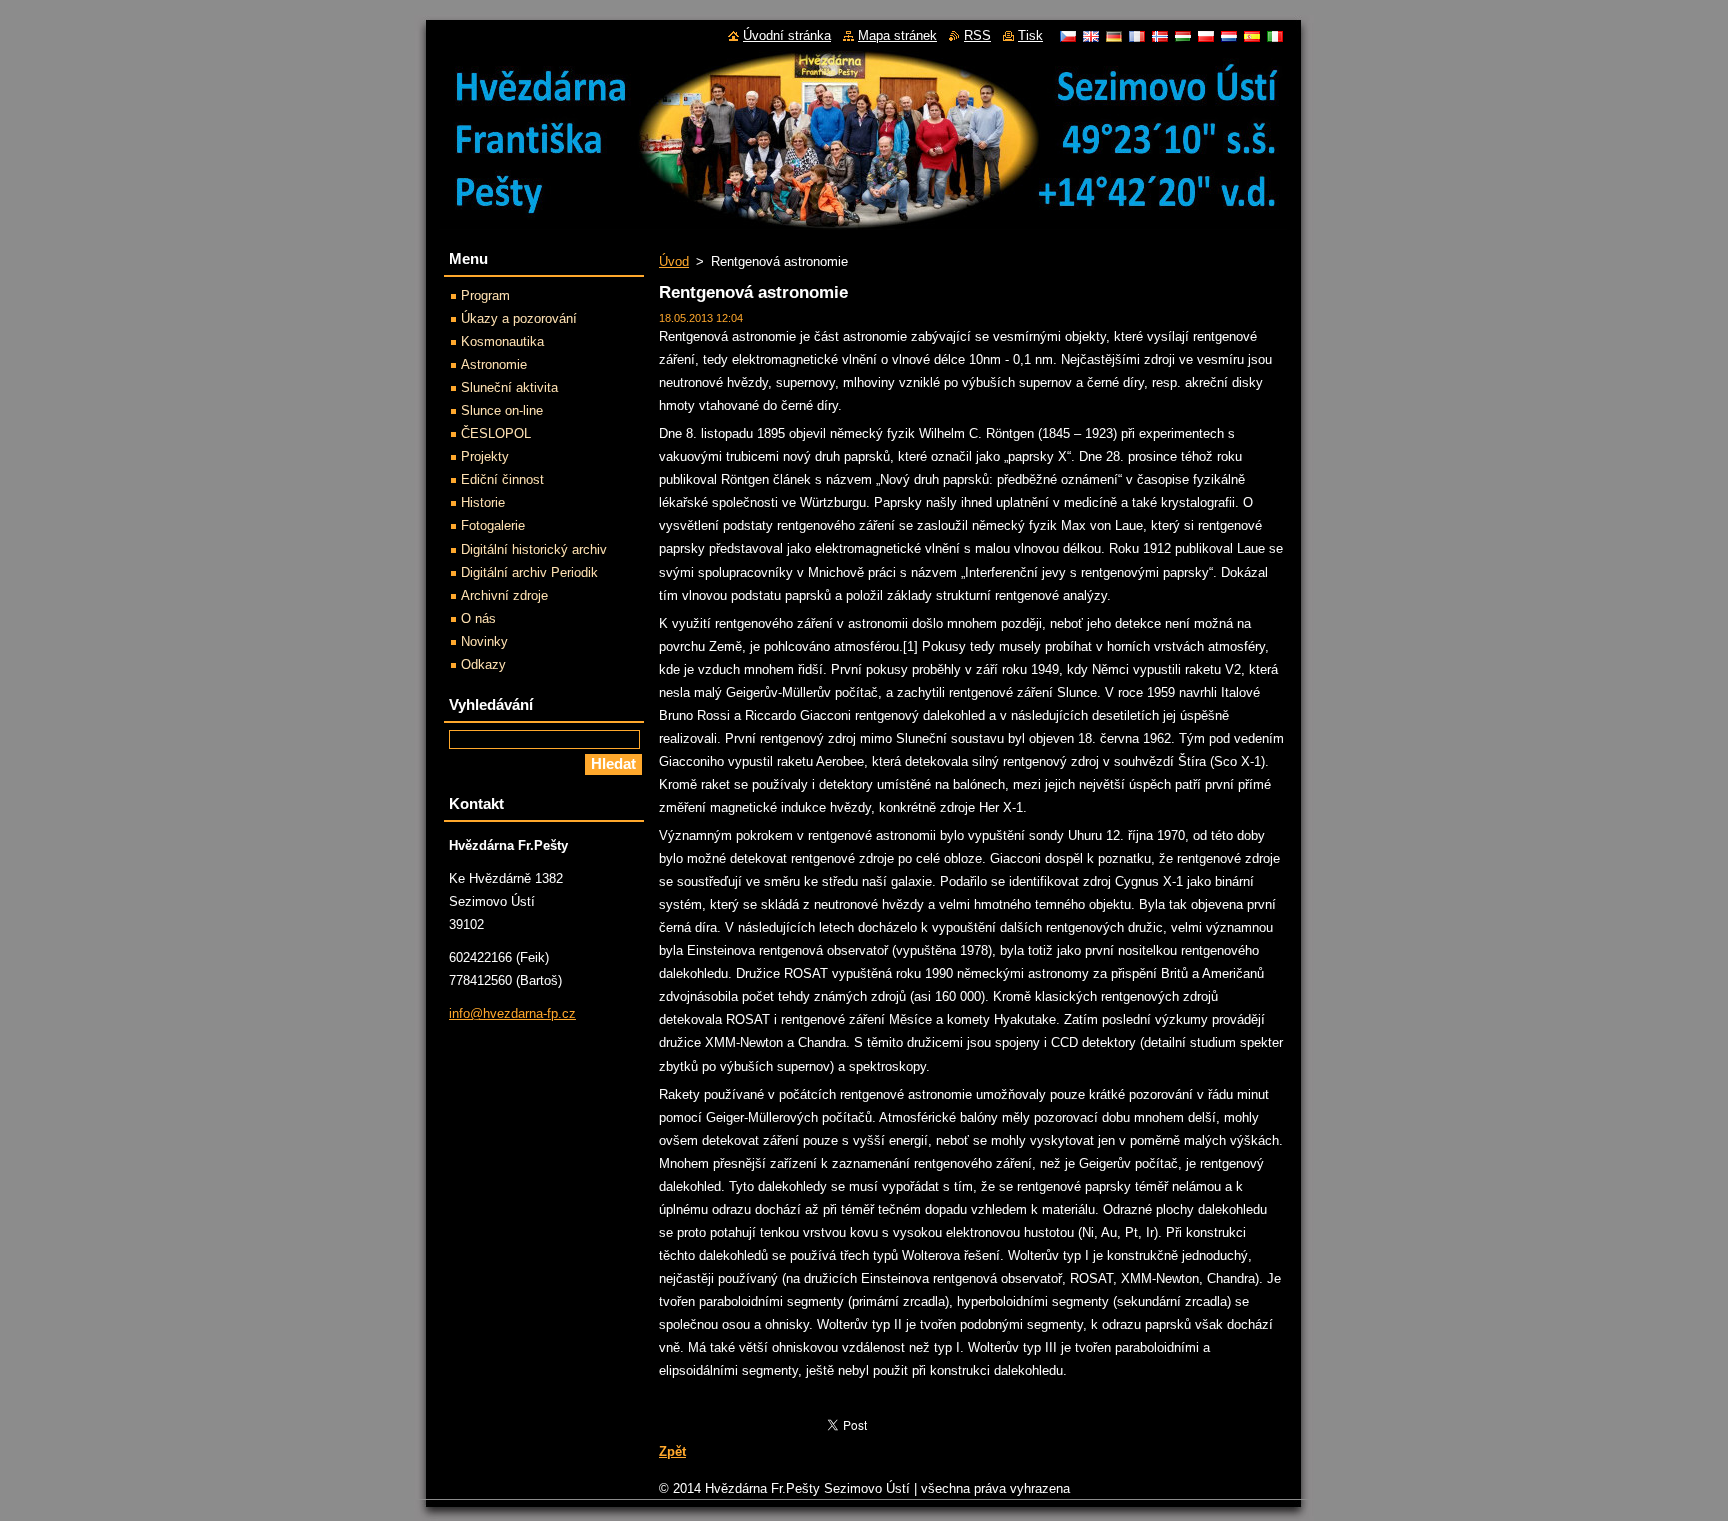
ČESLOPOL (496, 433)
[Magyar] (1183, 36)
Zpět (672, 1451)
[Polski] (1206, 36)
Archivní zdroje (504, 595)
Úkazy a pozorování (519, 318)
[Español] (1252, 36)
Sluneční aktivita (509, 387)
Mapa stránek (897, 35)
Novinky (484, 641)
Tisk (1030, 35)
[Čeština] (1068, 36)
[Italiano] (1275, 36)
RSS (977, 35)
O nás (478, 618)
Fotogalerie (493, 525)
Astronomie (494, 364)
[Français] (1137, 36)
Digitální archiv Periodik (529, 572)
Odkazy (483, 664)
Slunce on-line (502, 410)
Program (485, 295)
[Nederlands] (1229, 36)
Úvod (674, 261)
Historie (483, 502)
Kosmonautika (502, 341)
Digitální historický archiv (534, 549)
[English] (1091, 36)
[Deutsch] (1114, 36)
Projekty (485, 456)
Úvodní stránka (787, 35)
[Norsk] (1160, 36)
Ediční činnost (502, 479)
